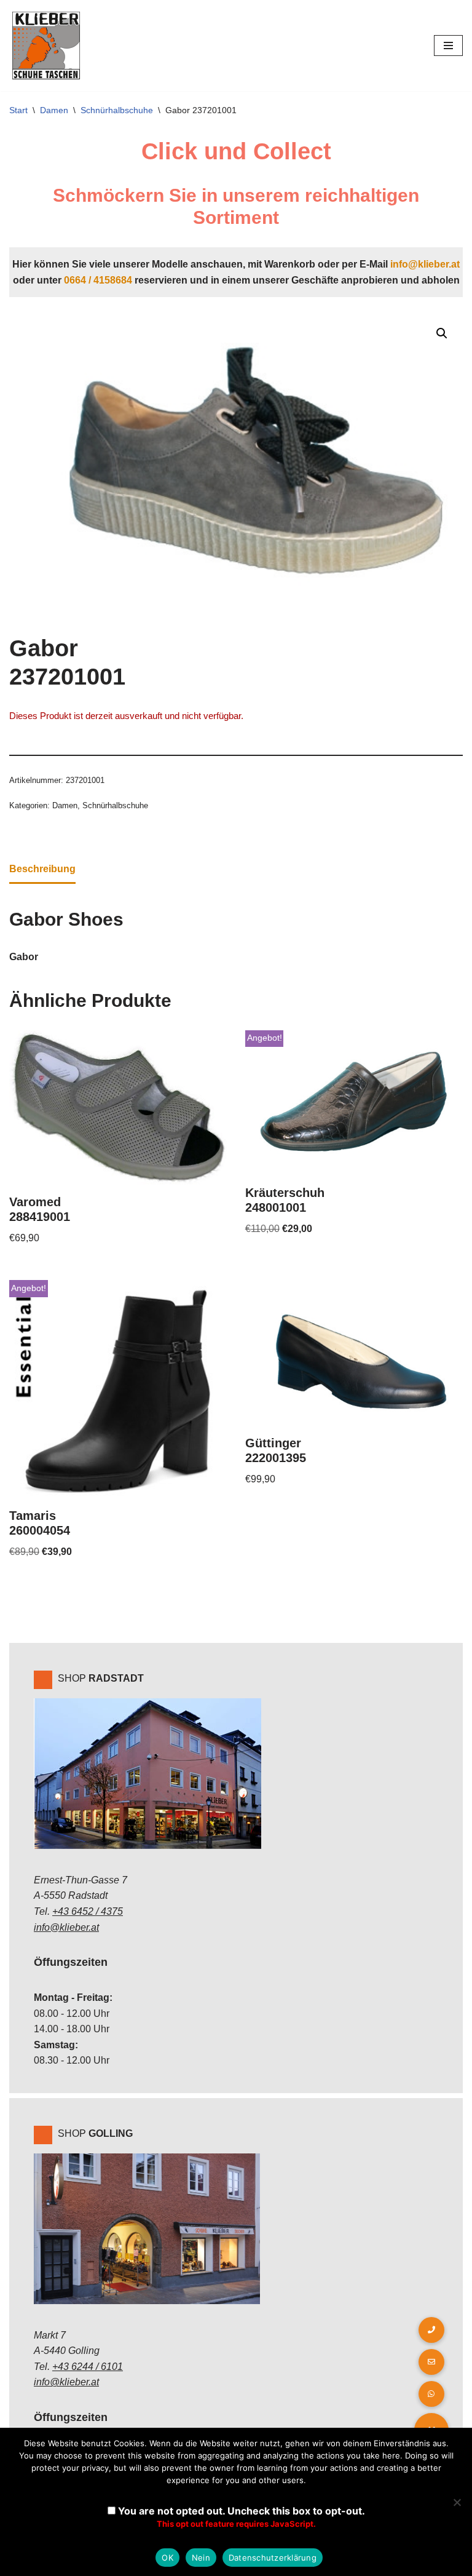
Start (18, 110)
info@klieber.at (425, 264)
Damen (54, 110)
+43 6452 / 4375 (88, 1911)
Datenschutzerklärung (273, 2558)
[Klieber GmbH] (46, 46)
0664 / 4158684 (98, 280)
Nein (201, 2558)
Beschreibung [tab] (42, 869)
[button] (442, 333)
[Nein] (457, 2502)
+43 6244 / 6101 (88, 2367)
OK (167, 2558)
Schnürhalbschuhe (117, 110)
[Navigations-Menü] (448, 46)
